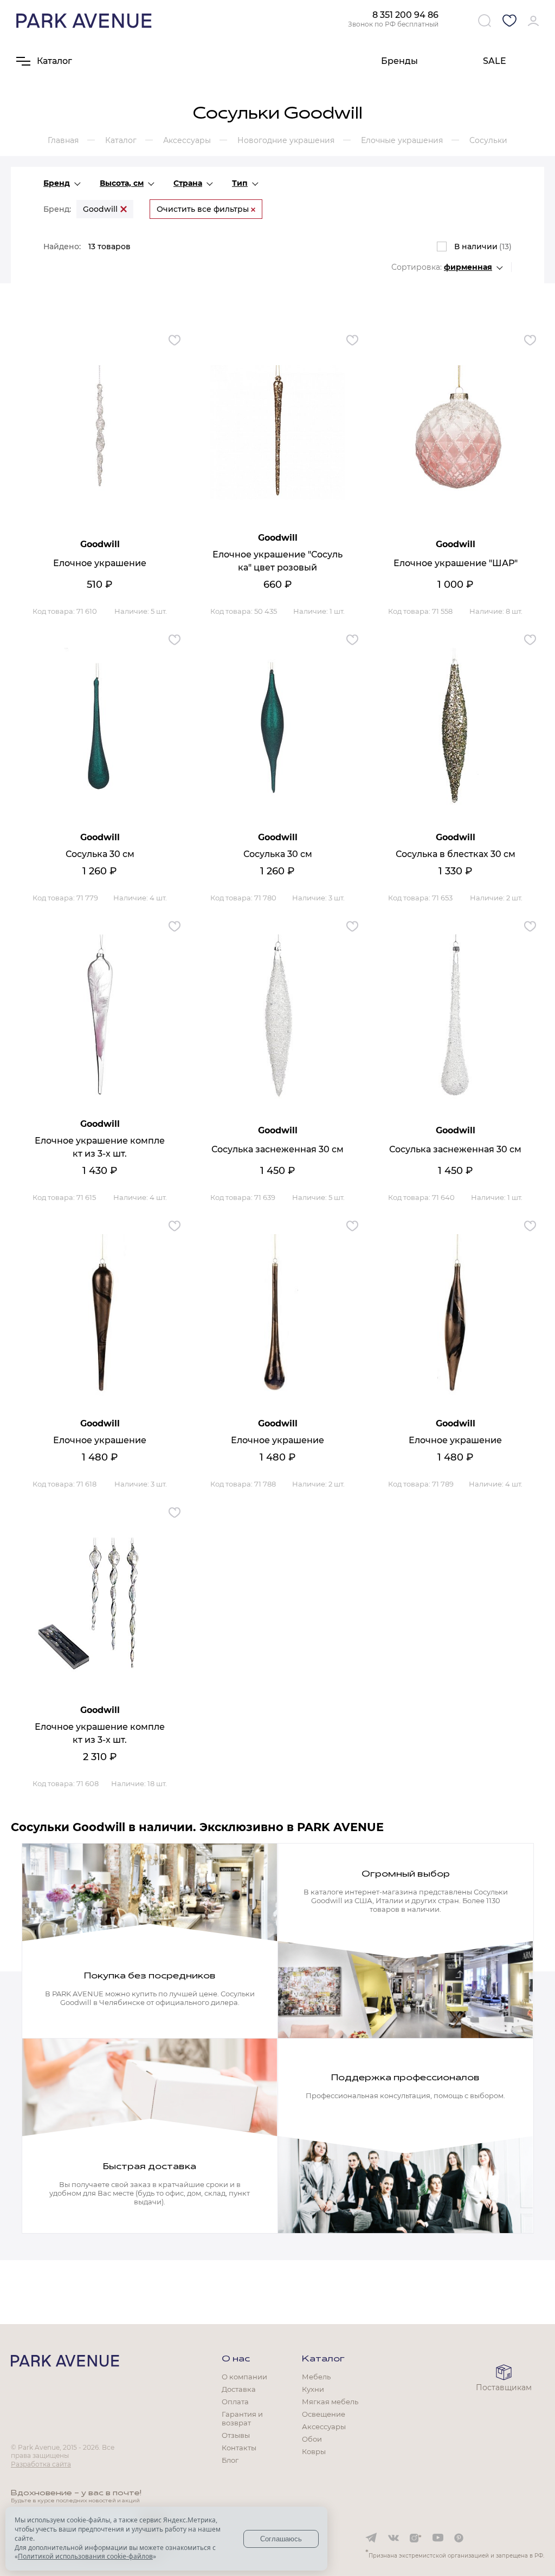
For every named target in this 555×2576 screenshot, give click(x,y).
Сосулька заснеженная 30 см (277, 1149)
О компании (244, 2377)
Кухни (313, 2389)
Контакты (239, 2448)
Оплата (235, 2402)
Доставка (239, 2389)
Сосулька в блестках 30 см (456, 854)
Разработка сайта (41, 2464)
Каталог (323, 2359)
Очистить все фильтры (204, 209)
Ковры (314, 2451)
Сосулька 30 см (100, 854)
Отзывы (236, 2435)
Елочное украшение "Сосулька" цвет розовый (277, 561)
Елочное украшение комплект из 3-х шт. (100, 1147)
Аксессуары (324, 2426)
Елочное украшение (100, 563)
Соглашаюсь (281, 2539)
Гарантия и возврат (242, 2418)
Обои (312, 2439)
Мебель (316, 2377)
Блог (230, 2460)
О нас (236, 2359)
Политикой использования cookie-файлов (85, 2556)
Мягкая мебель (330, 2402)
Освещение (324, 2414)
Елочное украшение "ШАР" (456, 563)
